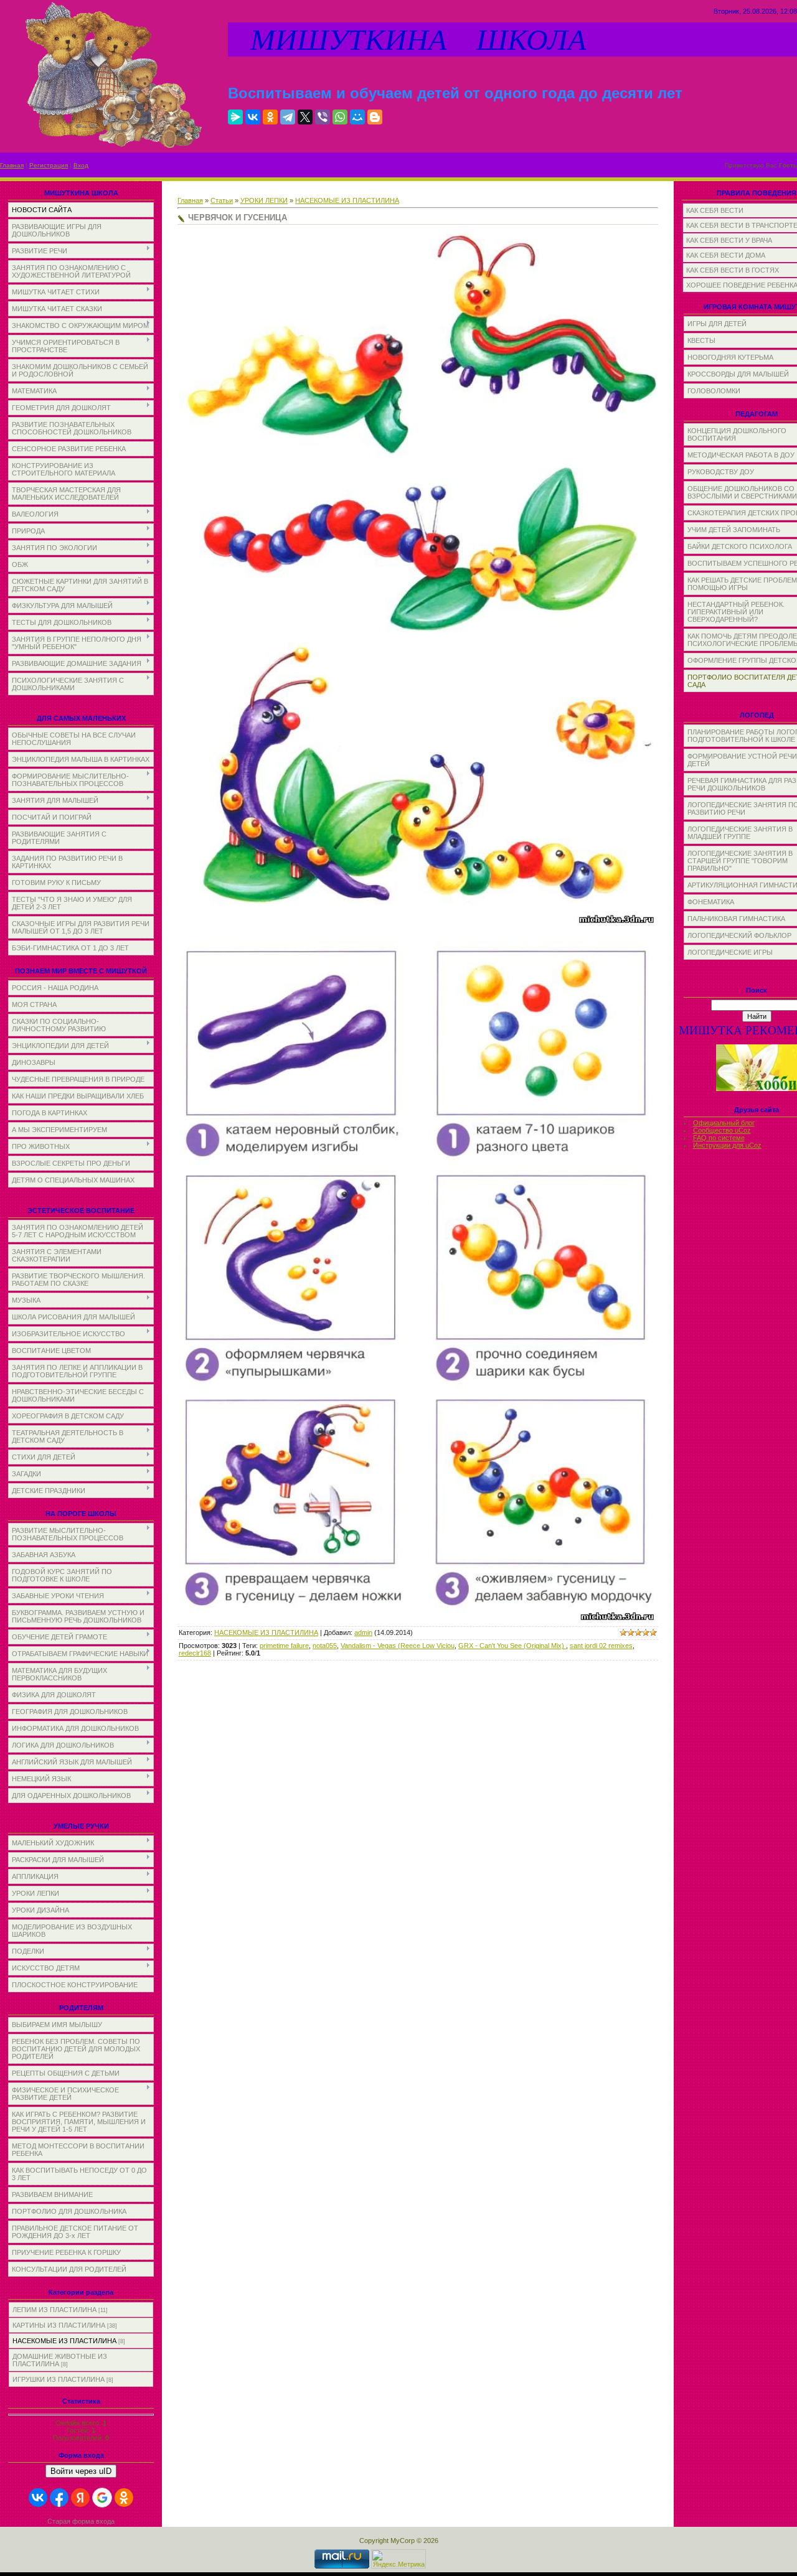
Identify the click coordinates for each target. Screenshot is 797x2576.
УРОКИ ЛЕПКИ (264, 200)
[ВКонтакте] (253, 117)
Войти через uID (81, 2471)
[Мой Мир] (357, 117)
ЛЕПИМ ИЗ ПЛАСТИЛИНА (54, 2310)
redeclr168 (195, 1653)
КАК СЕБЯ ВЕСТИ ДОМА (726, 255)
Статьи (222, 200)
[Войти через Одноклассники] (124, 2498)
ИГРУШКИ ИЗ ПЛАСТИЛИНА (59, 2379)
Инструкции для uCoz (727, 1145)
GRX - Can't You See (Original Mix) (512, 1646)
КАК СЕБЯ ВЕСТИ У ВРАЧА (729, 240)
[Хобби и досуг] (757, 1089)
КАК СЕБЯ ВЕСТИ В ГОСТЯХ (733, 270)
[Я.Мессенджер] (235, 117)
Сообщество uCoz (722, 1130)
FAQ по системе (719, 1138)
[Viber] (323, 117)
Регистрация (49, 165)
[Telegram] (288, 117)
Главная (12, 165)
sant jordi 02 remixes (601, 1646)
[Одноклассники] (270, 117)
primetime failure (284, 1646)
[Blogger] (375, 117)
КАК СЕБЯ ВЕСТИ (715, 210)
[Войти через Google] (102, 2498)
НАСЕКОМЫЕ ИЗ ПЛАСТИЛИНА (64, 2341)
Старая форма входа (81, 2521)
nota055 (325, 1646)
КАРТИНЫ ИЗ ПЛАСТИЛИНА (59, 2325)
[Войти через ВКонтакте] (38, 2498)
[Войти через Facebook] (59, 2498)
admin (363, 1632)
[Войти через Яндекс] (80, 2498)
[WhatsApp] (340, 117)
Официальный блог (724, 1123)
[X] (305, 117)
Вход (81, 165)
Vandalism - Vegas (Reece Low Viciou (398, 1646)
